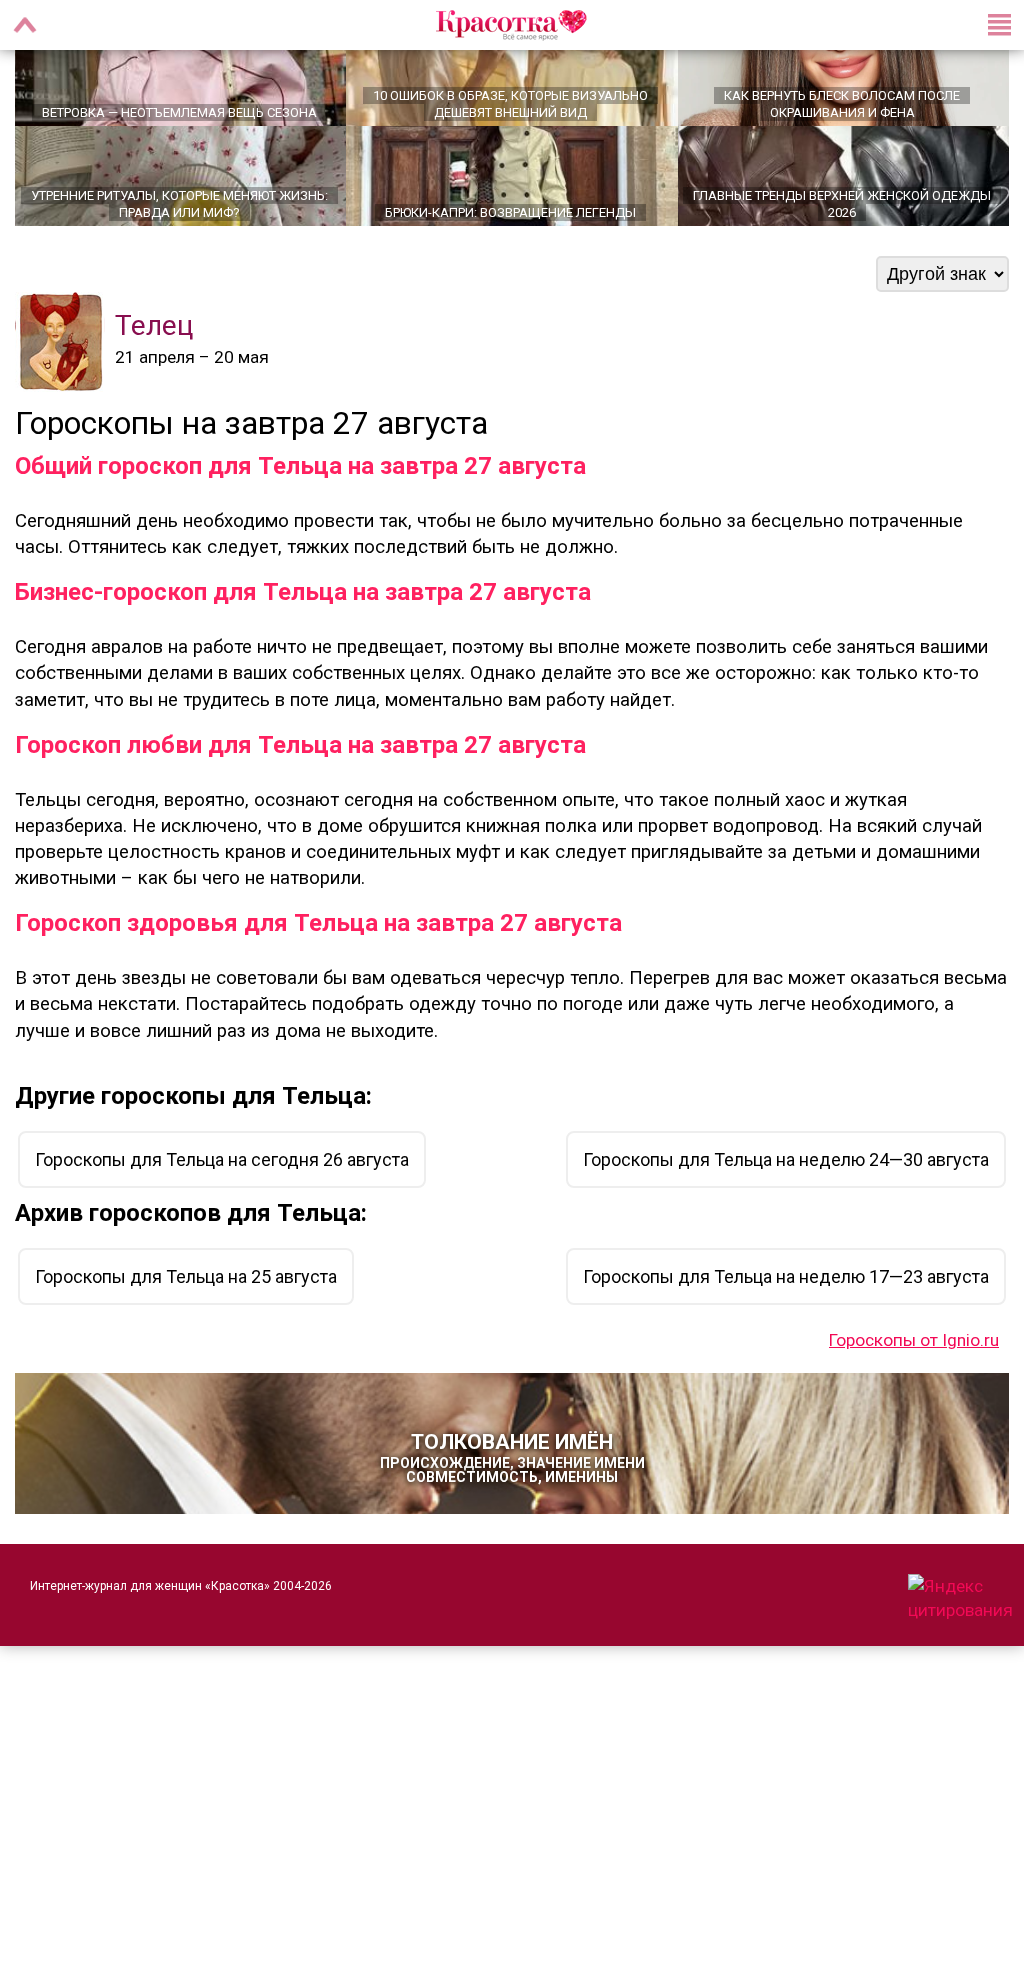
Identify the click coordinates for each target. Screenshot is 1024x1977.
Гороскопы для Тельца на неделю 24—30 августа (786, 1203)
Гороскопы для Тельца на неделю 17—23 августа (786, 1320)
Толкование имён (512, 1501)
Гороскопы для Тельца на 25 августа (186, 1320)
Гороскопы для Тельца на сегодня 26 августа (222, 1203)
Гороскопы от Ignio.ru (914, 1384)
